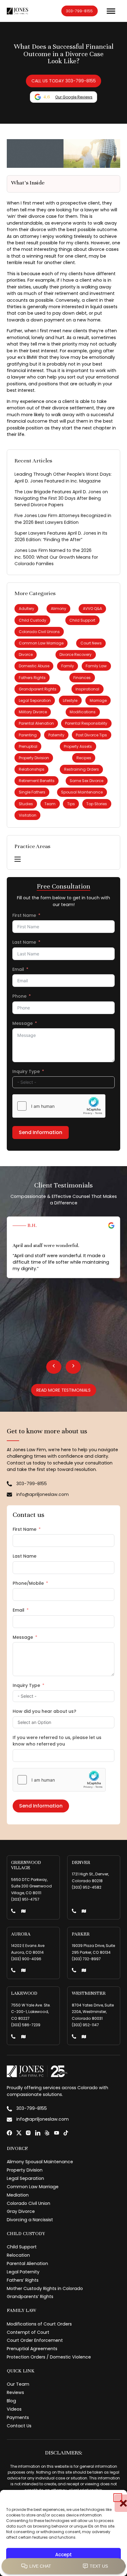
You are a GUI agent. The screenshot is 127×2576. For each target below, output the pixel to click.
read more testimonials (63, 1390)
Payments (18, 2417)
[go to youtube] (57, 2133)
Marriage (98, 700)
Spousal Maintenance (82, 792)
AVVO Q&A (92, 609)
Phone (19, 996)
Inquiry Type (26, 1071)
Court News (91, 643)
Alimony (59, 609)
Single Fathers (32, 792)
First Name (24, 915)
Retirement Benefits (37, 781)
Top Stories (97, 804)
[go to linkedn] (38, 2133)
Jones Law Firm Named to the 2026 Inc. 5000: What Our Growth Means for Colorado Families (56, 557)
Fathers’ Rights (23, 2280)
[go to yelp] (47, 2133)
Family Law (96, 666)
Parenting (28, 735)
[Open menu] (111, 11)
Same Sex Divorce (86, 781)
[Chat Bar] (63, 2566)
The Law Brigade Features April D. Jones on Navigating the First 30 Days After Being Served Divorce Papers (61, 498)
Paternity (56, 735)
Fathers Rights (32, 678)
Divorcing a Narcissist (30, 2220)
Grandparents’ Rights (30, 2296)
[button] (118, 2498)
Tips (71, 804)
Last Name (24, 942)
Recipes (84, 758)
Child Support (82, 620)
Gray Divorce (21, 2211)
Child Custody (33, 620)
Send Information (41, 1132)
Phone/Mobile (28, 1583)
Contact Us (19, 2426)
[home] (17, 11)
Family (68, 666)
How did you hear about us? (44, 1711)
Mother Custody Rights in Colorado (45, 2288)
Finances (82, 678)
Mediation (18, 2195)
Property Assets (78, 746)
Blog (11, 2401)
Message (23, 1023)
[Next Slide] (73, 1367)
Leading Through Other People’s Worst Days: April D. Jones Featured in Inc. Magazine (63, 477)
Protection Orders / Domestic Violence (49, 2357)
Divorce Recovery (76, 654)
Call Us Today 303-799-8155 (64, 81)
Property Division (34, 758)
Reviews (15, 2392)
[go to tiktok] (66, 2133)
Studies (26, 804)
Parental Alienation (36, 723)
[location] (23, 1912)
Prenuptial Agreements (32, 2349)
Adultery (27, 609)
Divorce (26, 654)
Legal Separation (35, 700)
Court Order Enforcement (35, 2340)
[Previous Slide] (54, 1367)
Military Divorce (33, 712)
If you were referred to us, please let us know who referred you (57, 1741)
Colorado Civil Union (29, 2203)
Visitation (28, 815)
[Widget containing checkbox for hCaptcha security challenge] (59, 1106)
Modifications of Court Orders (39, 2324)
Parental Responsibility (86, 723)
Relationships (32, 769)
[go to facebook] (9, 2133)
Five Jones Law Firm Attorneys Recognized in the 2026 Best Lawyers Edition (63, 519)
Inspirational (87, 689)
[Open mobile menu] (18, 859)
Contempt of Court (28, 2332)
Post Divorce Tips (91, 735)
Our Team (18, 2384)
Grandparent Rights (38, 689)
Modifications (83, 712)
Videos (14, 2409)
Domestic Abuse (34, 666)
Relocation (18, 2255)
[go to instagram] (28, 2133)
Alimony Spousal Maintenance (40, 2162)
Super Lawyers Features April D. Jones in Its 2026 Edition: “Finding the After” (61, 536)
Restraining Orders (82, 769)
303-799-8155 (79, 11)
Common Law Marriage (41, 643)
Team (50, 804)
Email (18, 969)
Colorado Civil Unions (39, 632)
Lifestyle (70, 700)
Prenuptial (28, 746)
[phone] (13, 1912)
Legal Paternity (23, 2272)
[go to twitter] (19, 2133)
